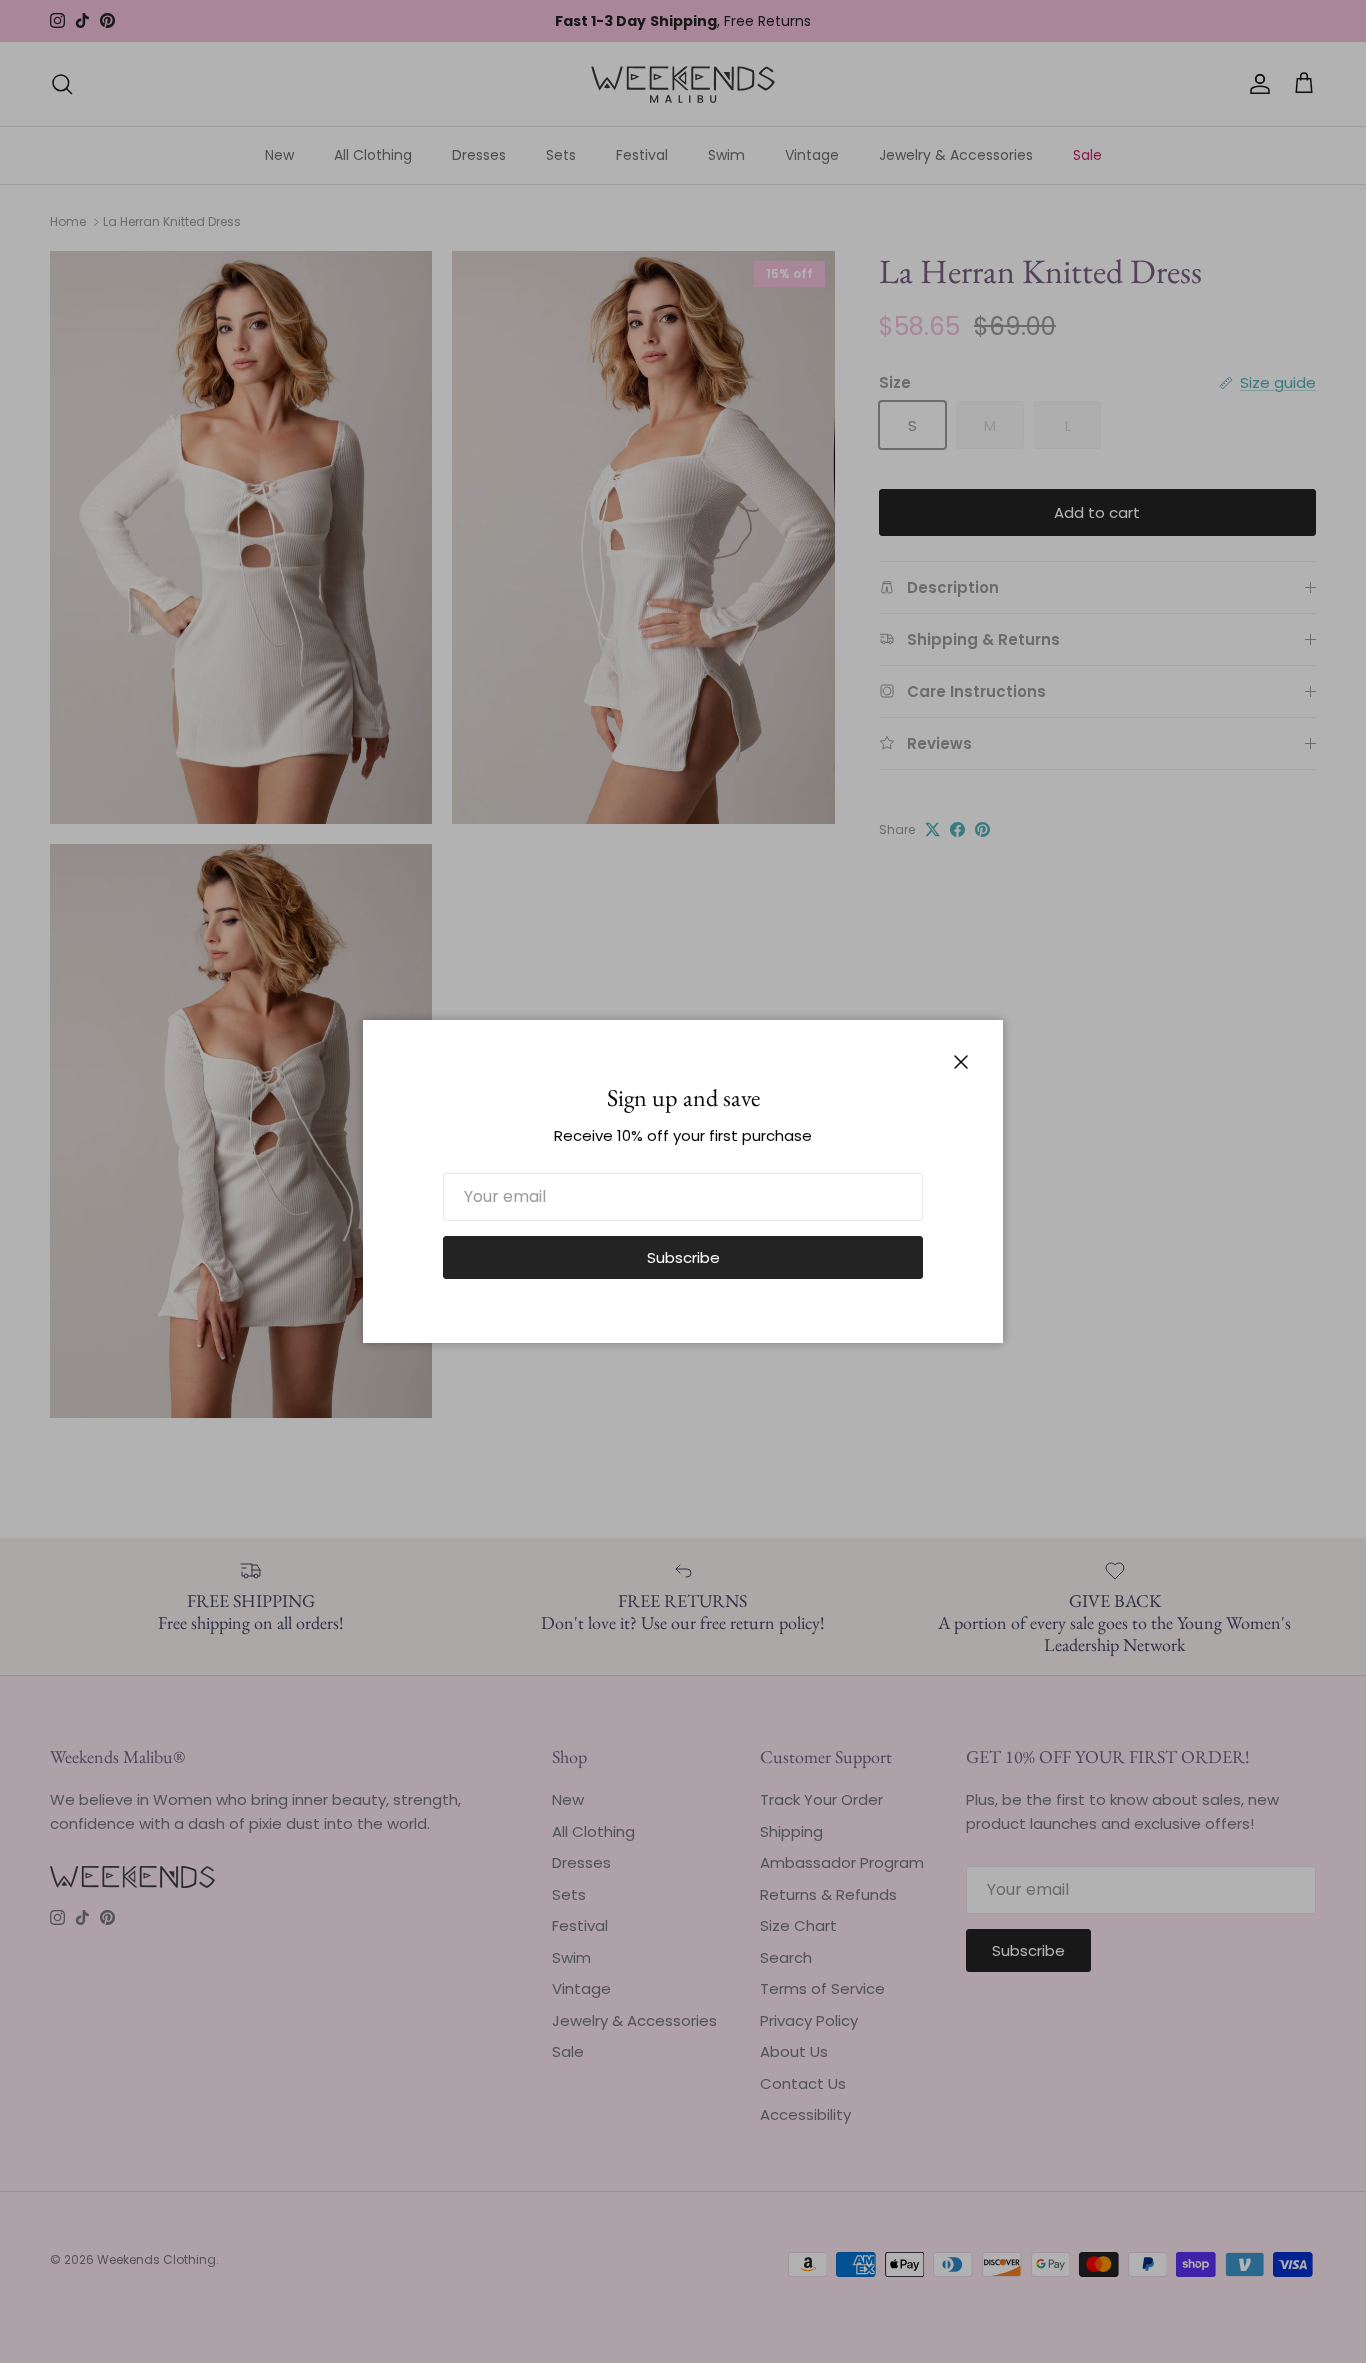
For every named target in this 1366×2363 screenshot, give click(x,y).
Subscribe (683, 1257)
